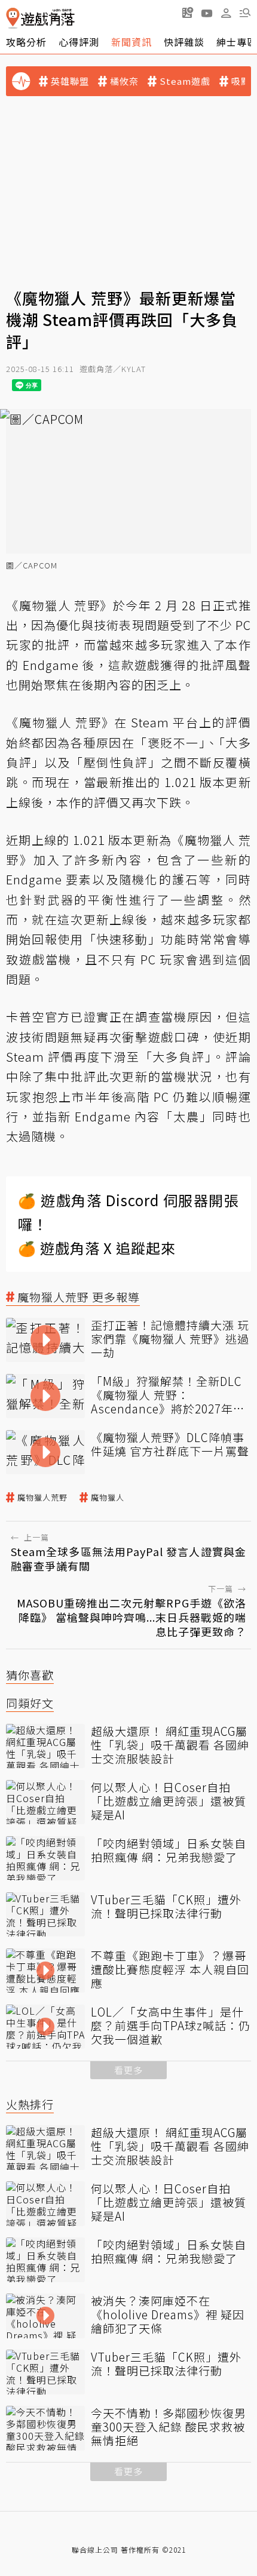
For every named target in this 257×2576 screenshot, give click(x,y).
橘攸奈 (124, 81)
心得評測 (79, 42)
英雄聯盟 (70, 81)
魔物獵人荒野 (42, 1498)
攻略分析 (26, 42)
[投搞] (188, 13)
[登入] (226, 13)
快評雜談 (184, 42)
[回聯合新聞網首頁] (13, 18)
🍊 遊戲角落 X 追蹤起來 (97, 1248)
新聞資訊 (131, 42)
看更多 (128, 2070)
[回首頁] (40, 18)
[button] (245, 13)
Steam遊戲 (185, 81)
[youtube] (207, 13)
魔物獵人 (108, 1498)
